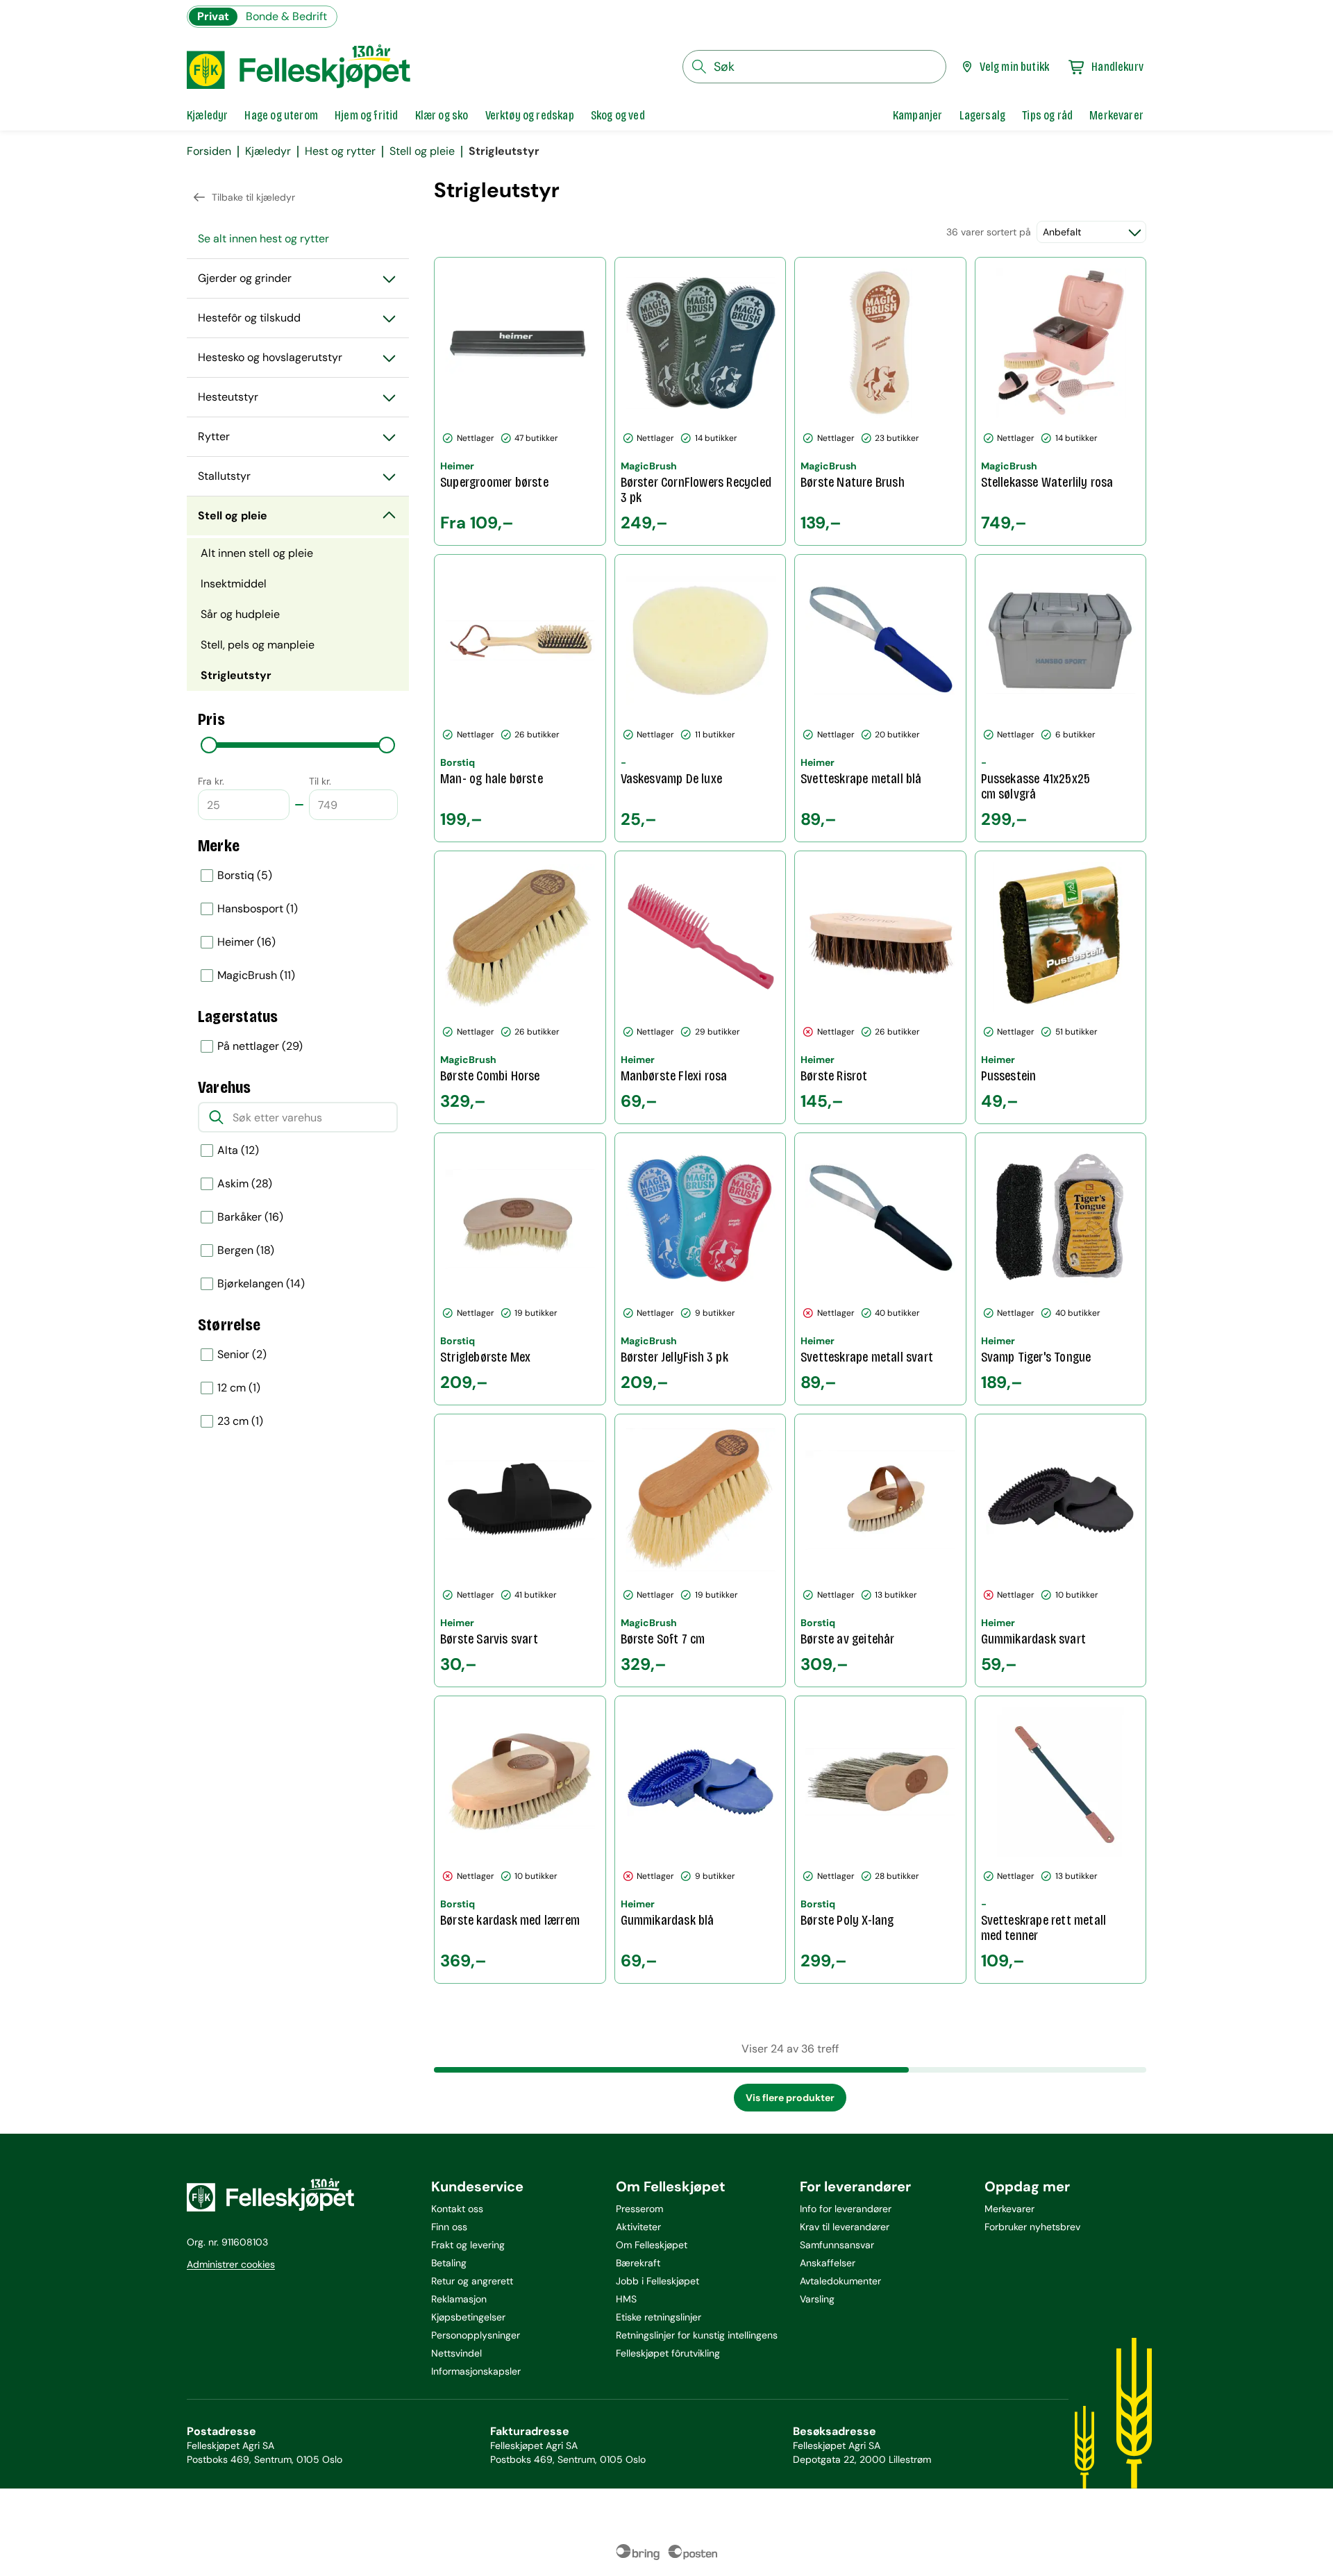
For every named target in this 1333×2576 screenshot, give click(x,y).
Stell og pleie (422, 151)
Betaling (449, 2263)
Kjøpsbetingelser (468, 2317)
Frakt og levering (468, 2245)
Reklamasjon (459, 2299)
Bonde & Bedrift (286, 16)
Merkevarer (1009, 2209)
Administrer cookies (231, 2264)
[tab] (207, 115)
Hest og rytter (340, 151)
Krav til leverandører (845, 2227)
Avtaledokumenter (840, 2281)
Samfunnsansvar (837, 2245)
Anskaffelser (828, 2263)
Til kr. (320, 781)
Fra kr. (211, 781)
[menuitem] (298, 239)
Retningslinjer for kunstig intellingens (697, 2335)
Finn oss (449, 2227)
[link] (918, 115)
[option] (298, 876)
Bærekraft (638, 2263)
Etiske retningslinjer (659, 2317)
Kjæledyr (268, 151)
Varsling (817, 2299)
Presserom (639, 2209)
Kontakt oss (457, 2209)
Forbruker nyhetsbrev (1032, 2227)
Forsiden (209, 151)
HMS (626, 2299)
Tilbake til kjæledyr (253, 197)
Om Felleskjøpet (652, 2245)
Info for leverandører (846, 2209)
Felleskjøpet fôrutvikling (668, 2353)
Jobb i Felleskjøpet (657, 2281)
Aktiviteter (638, 2227)
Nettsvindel (456, 2353)
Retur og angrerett (472, 2281)
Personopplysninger (476, 2335)
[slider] (209, 745)
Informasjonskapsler (476, 2371)
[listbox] (298, 926)
